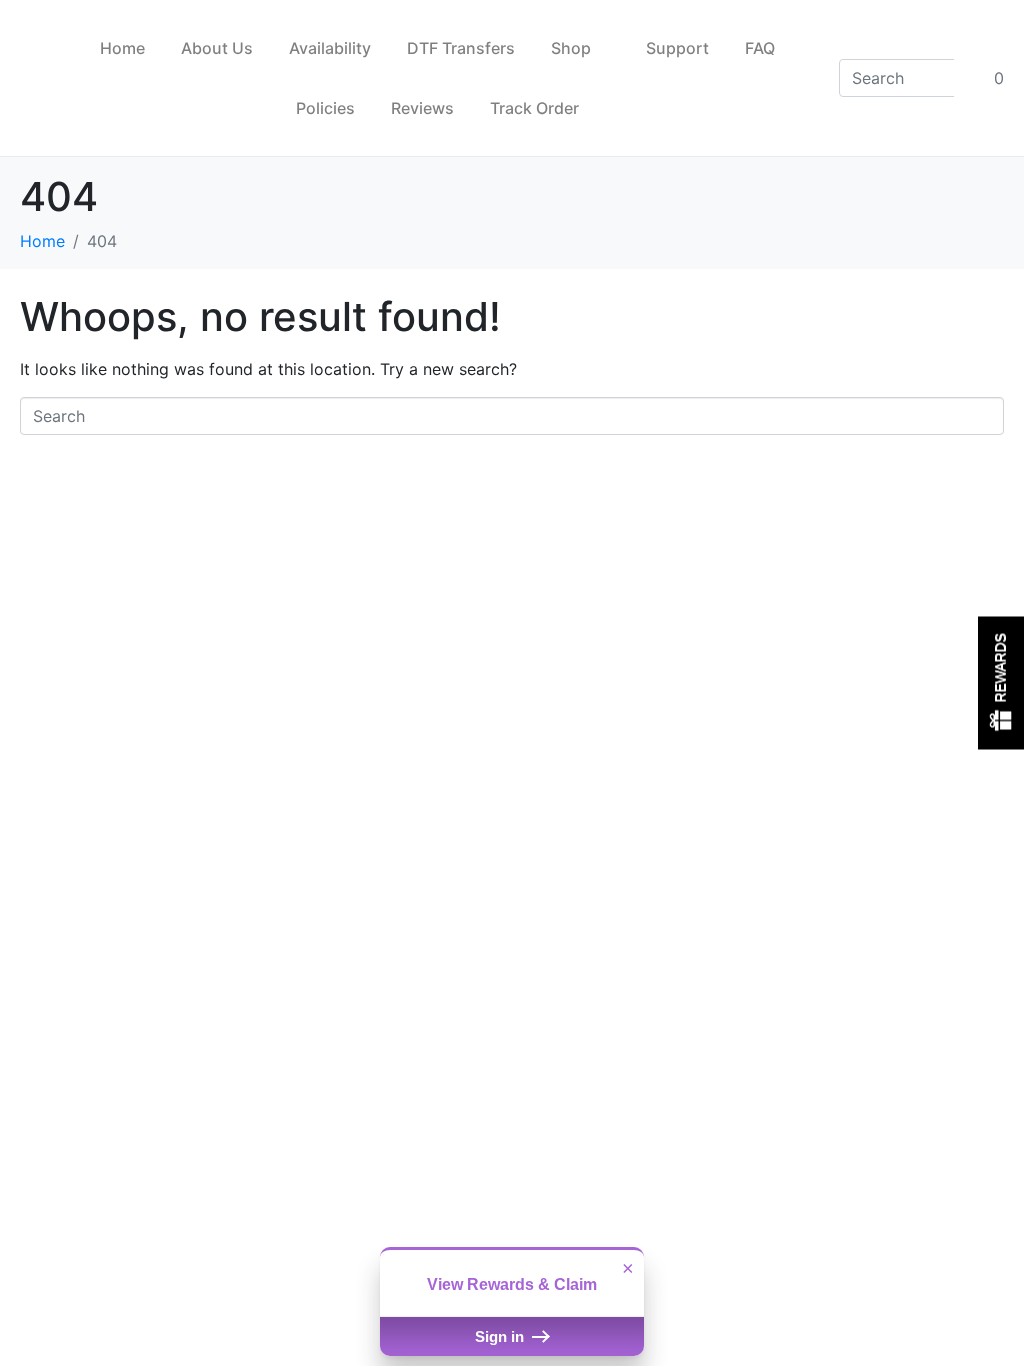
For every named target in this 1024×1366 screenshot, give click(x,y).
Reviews (422, 108)
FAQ (760, 48)
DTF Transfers (461, 48)
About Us (217, 48)
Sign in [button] (501, 1336)
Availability (330, 48)
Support (677, 48)
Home (122, 48)
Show (1001, 683)
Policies (325, 108)
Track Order (534, 108)
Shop (571, 48)
